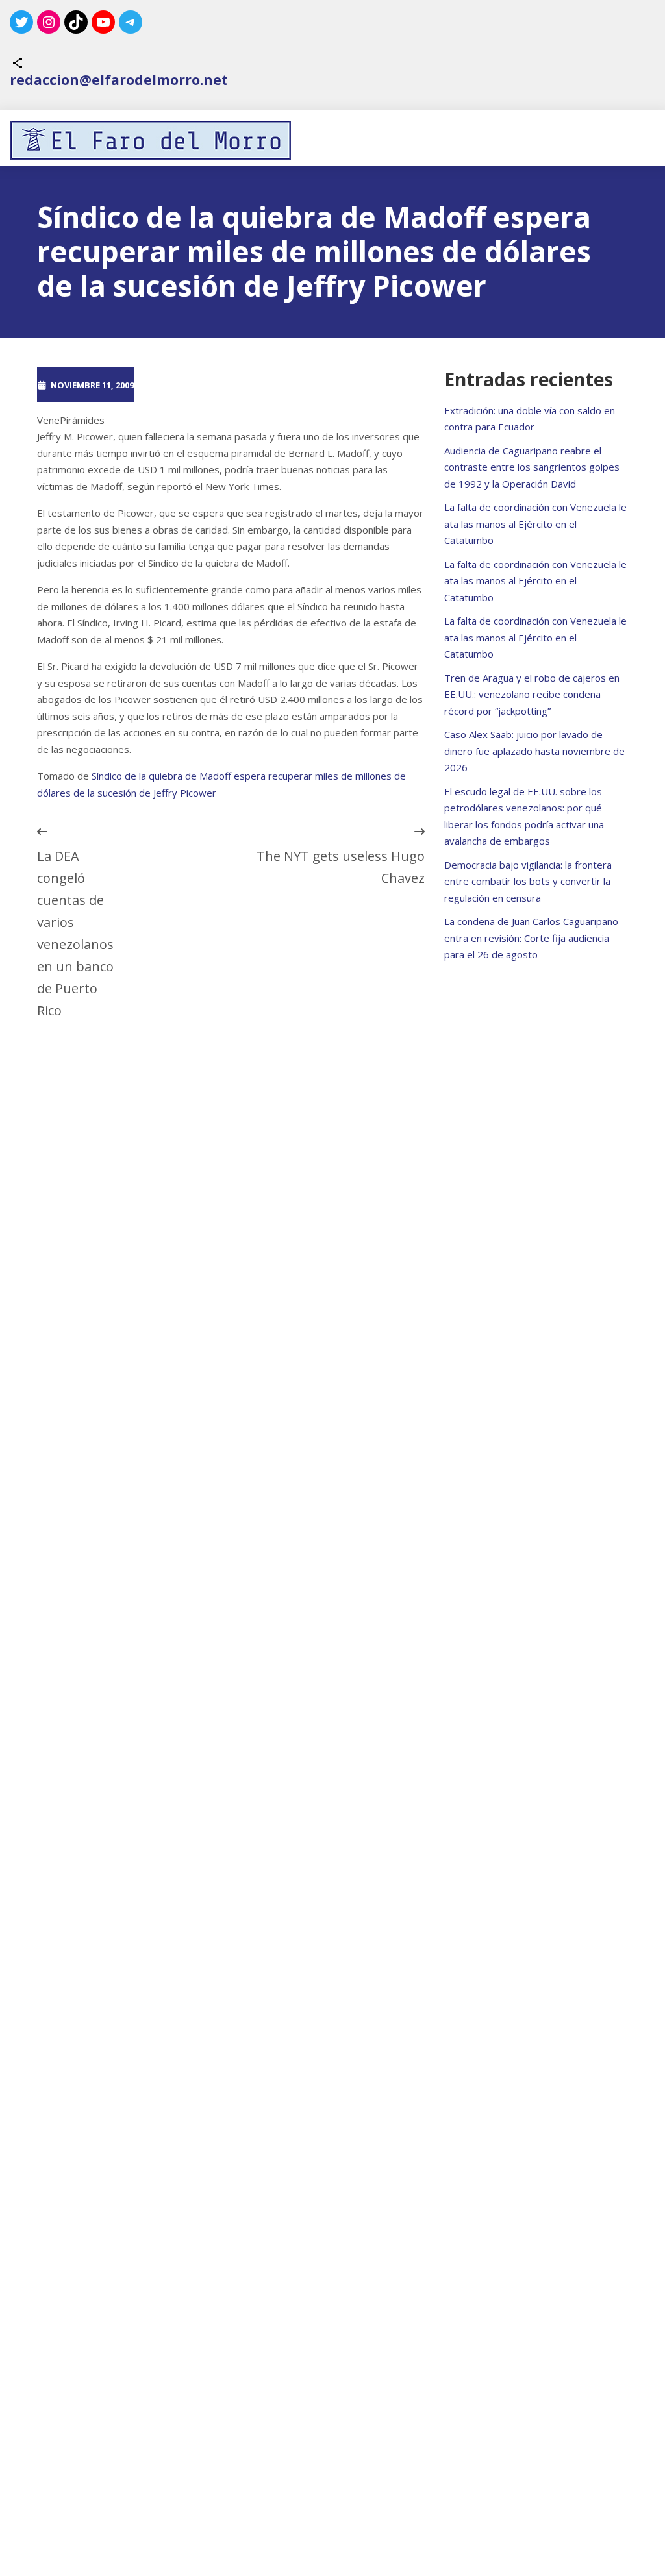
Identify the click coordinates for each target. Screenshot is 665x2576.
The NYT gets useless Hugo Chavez (340, 867)
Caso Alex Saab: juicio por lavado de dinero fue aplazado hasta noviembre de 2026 (534, 751)
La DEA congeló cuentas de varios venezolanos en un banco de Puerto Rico (75, 933)
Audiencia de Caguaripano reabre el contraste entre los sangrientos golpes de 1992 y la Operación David (532, 467)
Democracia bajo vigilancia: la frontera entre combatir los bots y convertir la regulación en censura (528, 881)
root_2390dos (188, 384)
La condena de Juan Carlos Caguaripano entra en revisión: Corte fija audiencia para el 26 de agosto (531, 938)
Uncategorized (286, 384)
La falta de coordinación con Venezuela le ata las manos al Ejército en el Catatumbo (535, 524)
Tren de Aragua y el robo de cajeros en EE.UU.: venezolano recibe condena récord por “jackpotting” (532, 694)
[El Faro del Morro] (151, 140)
